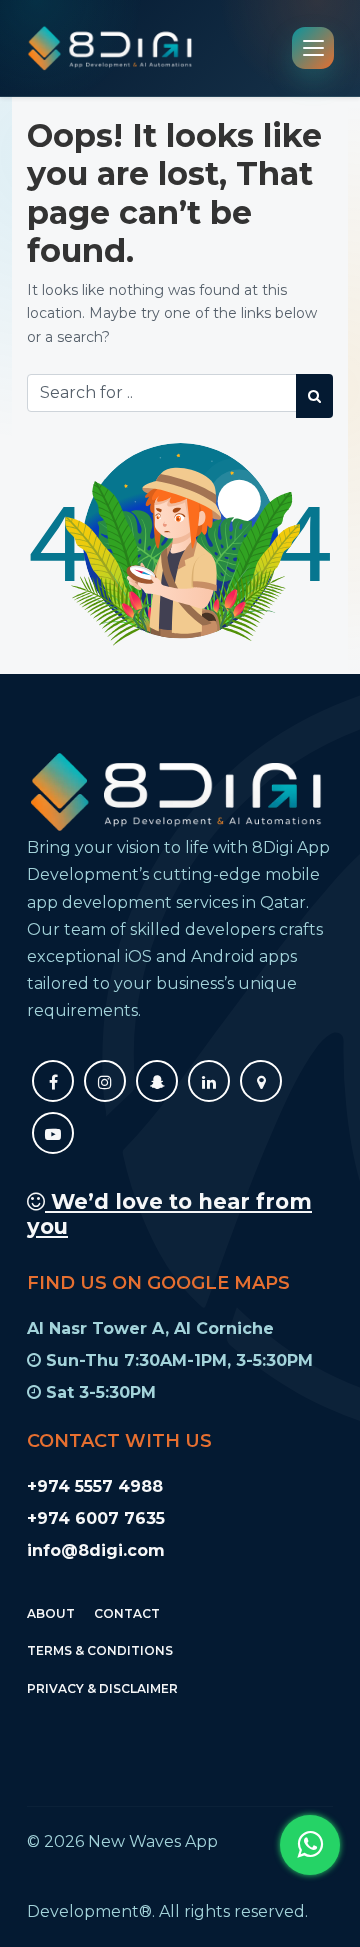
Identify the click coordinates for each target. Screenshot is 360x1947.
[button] (310, 1845)
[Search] (314, 396)
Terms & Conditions (100, 1650)
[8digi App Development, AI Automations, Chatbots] (110, 48)
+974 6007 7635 (96, 1518)
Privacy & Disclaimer (102, 1688)
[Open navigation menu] (313, 48)
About (51, 1613)
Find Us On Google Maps (158, 1283)
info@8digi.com (96, 1550)
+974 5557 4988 (95, 1486)
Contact (127, 1613)
